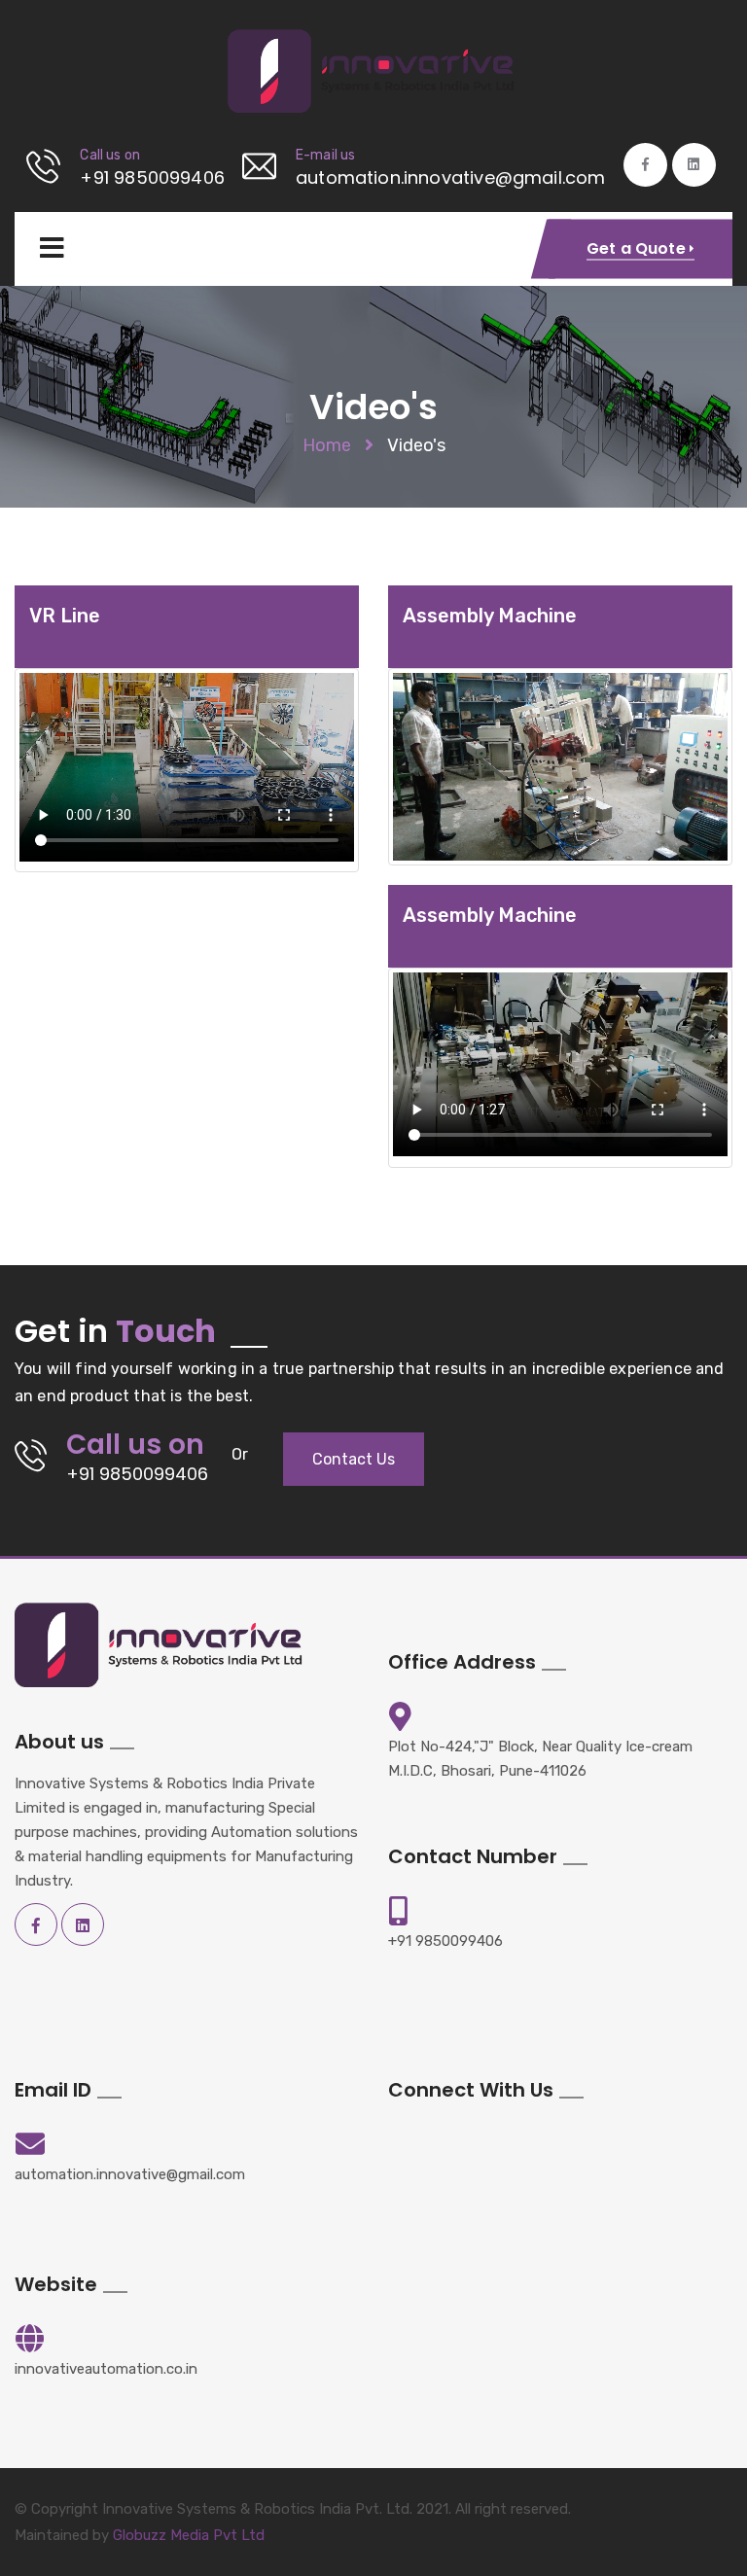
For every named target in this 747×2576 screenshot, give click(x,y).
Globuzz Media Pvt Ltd (189, 2535)
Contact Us (354, 1459)
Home (327, 445)
